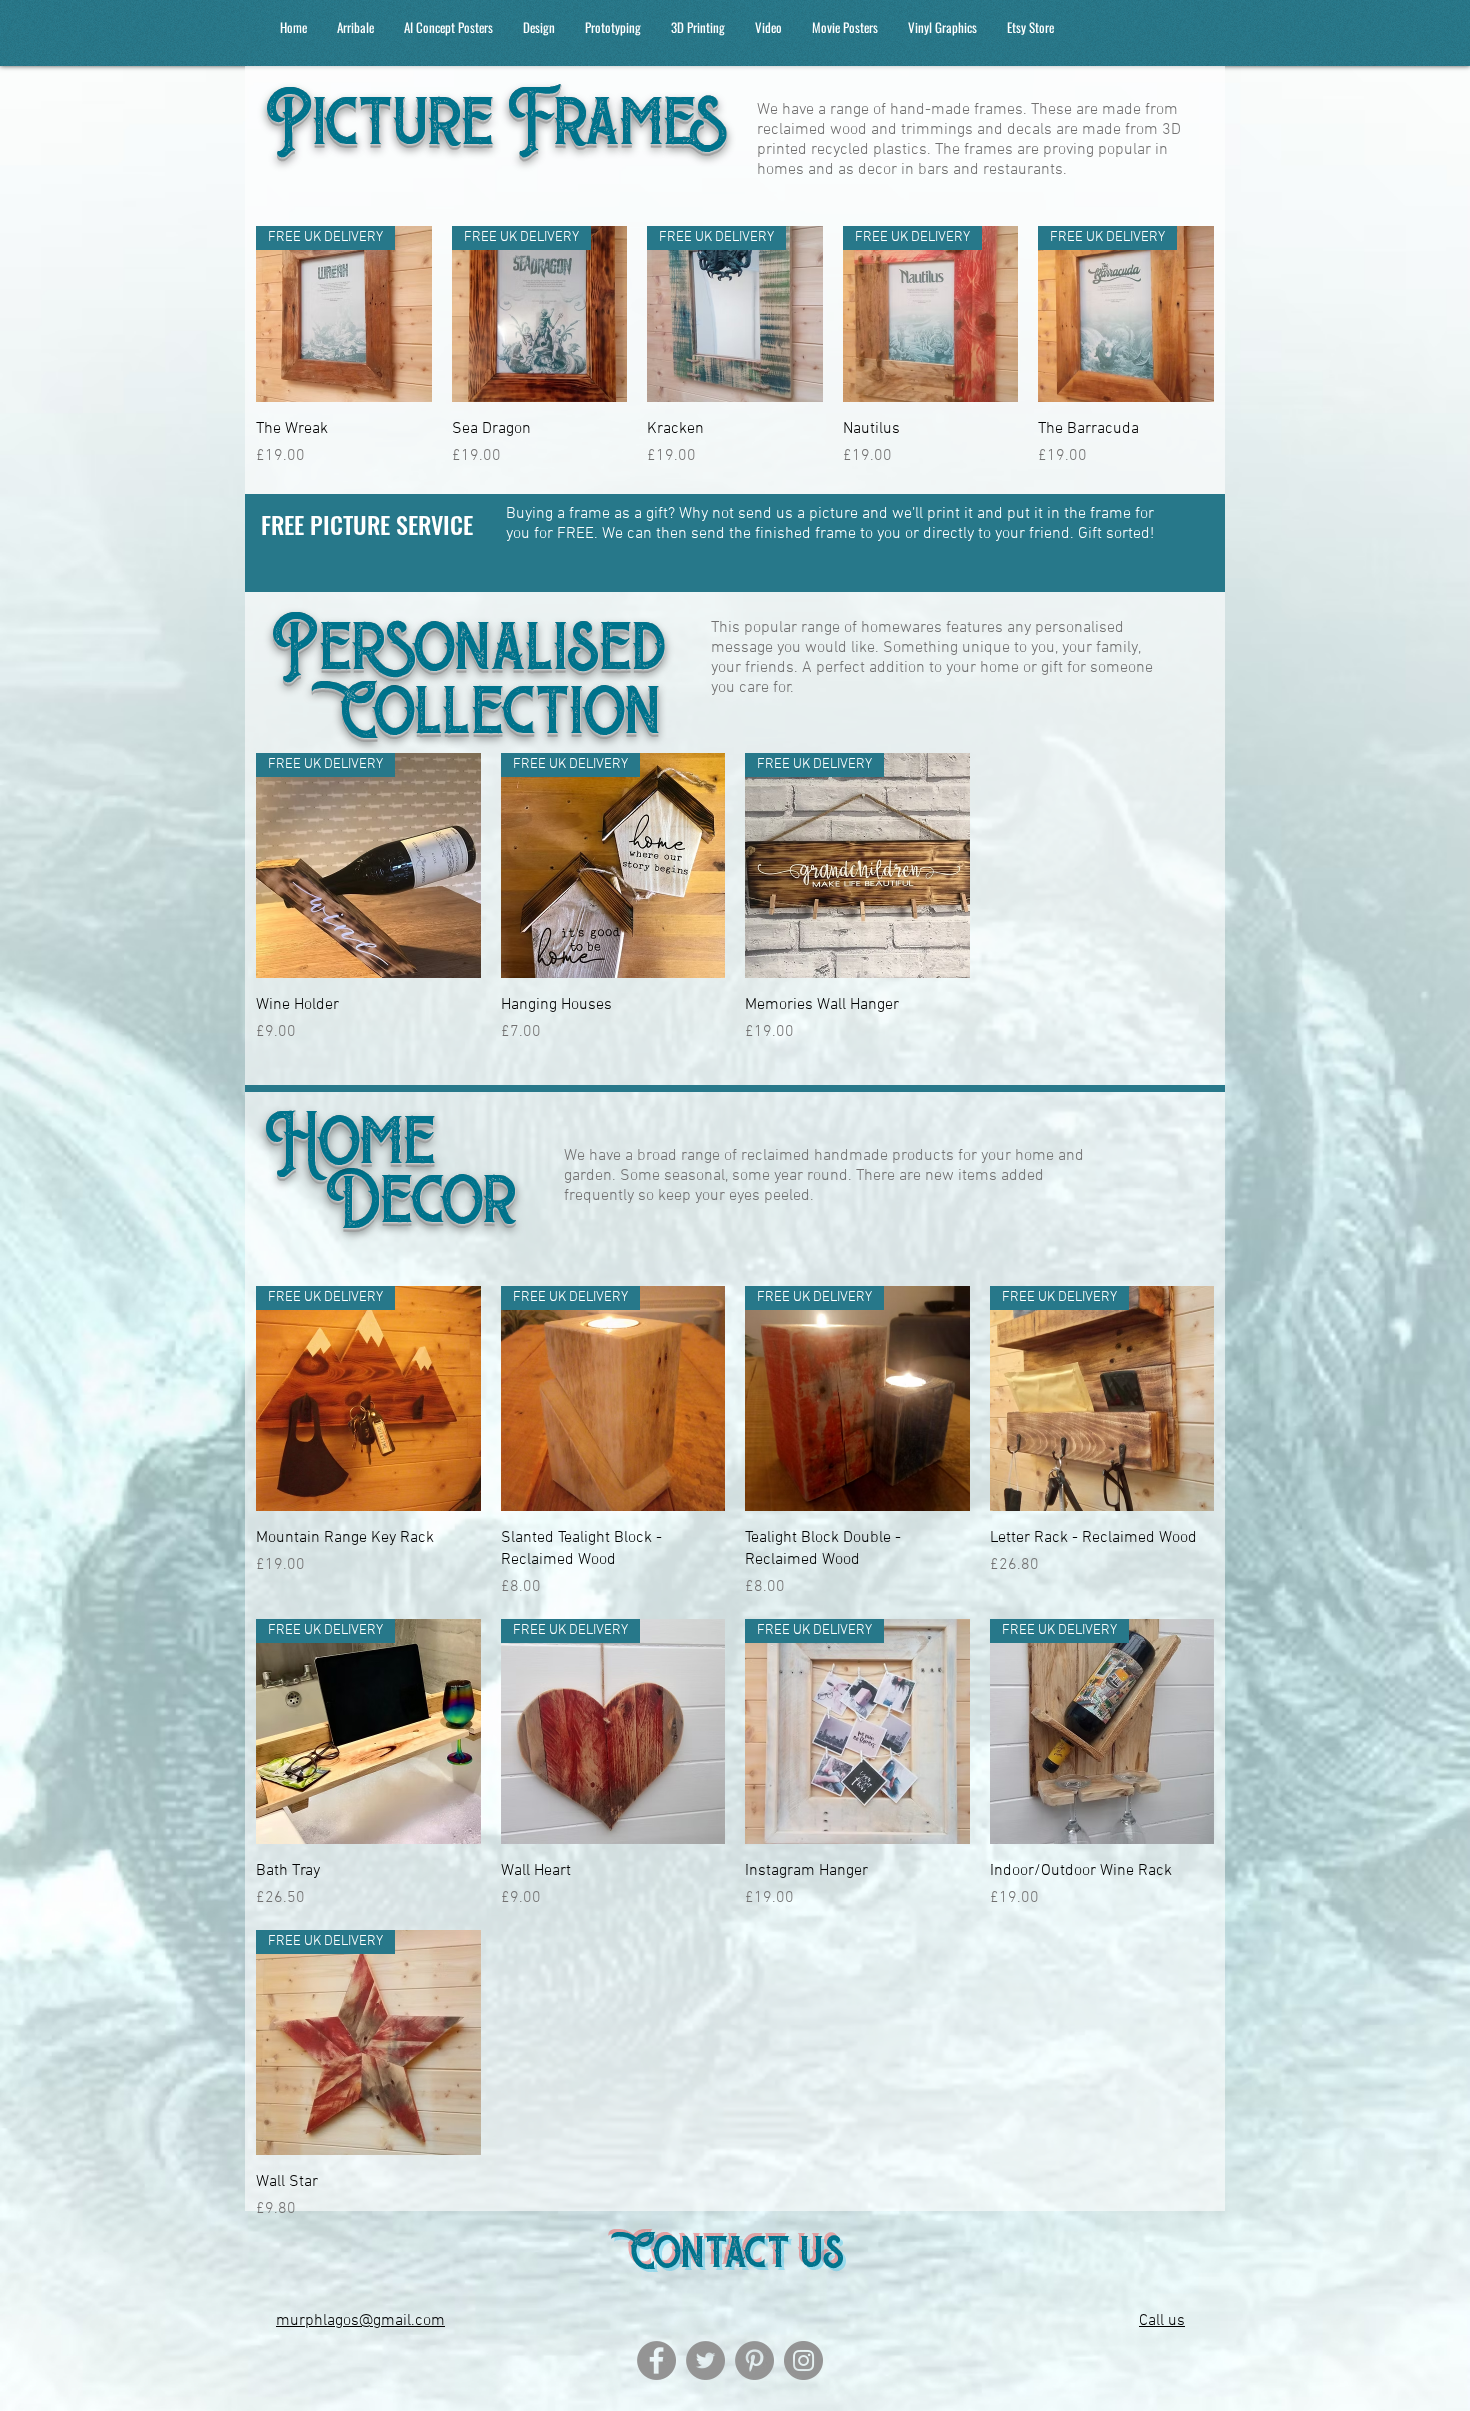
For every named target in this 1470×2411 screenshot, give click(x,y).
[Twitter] (705, 2360)
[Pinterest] (754, 2360)
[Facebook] (656, 2360)
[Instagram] (803, 2360)
